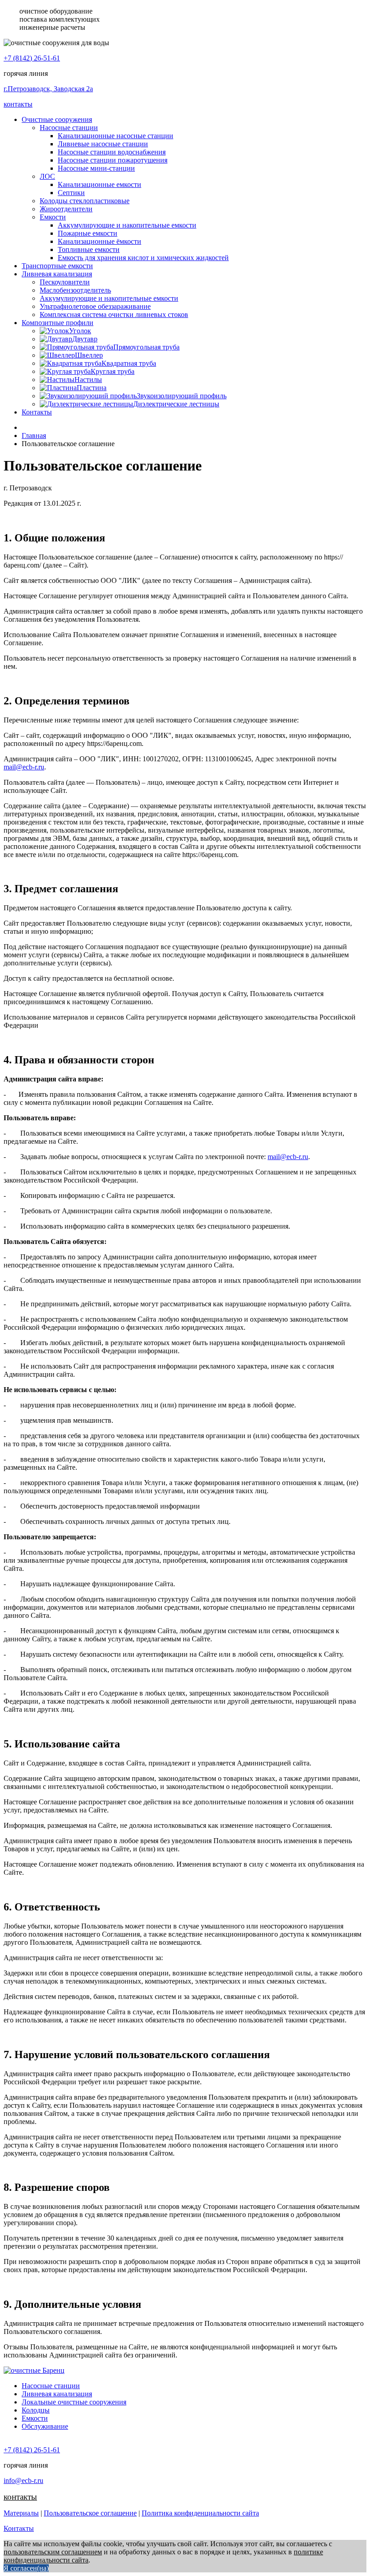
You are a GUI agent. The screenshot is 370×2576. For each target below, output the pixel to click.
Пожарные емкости (88, 233)
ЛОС (47, 176)
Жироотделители (66, 209)
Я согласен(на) (26, 2568)
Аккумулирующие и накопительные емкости (127, 225)
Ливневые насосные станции (103, 144)
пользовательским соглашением (53, 2552)
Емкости (53, 217)
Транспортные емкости (57, 266)
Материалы (21, 2513)
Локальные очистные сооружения (74, 2402)
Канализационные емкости (99, 184)
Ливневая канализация (57, 274)
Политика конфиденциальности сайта (200, 2513)
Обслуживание (45, 2426)
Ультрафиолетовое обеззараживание (95, 306)
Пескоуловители (65, 282)
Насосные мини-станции (96, 168)
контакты (18, 104)
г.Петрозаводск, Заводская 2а (48, 89)
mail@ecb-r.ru (24, 767)
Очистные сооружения (57, 119)
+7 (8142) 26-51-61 (32, 58)
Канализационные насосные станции (116, 136)
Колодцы (36, 2410)
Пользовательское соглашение (90, 2513)
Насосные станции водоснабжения (112, 152)
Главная (34, 436)
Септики (71, 193)
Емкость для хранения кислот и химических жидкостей (143, 258)
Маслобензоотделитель (75, 290)
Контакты (37, 412)
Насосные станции (69, 128)
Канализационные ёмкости (99, 241)
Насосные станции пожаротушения (113, 160)
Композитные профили (58, 323)
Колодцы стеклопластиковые (85, 201)
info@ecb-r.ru (23, 2481)
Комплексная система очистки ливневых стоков (114, 314)
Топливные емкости (89, 249)
